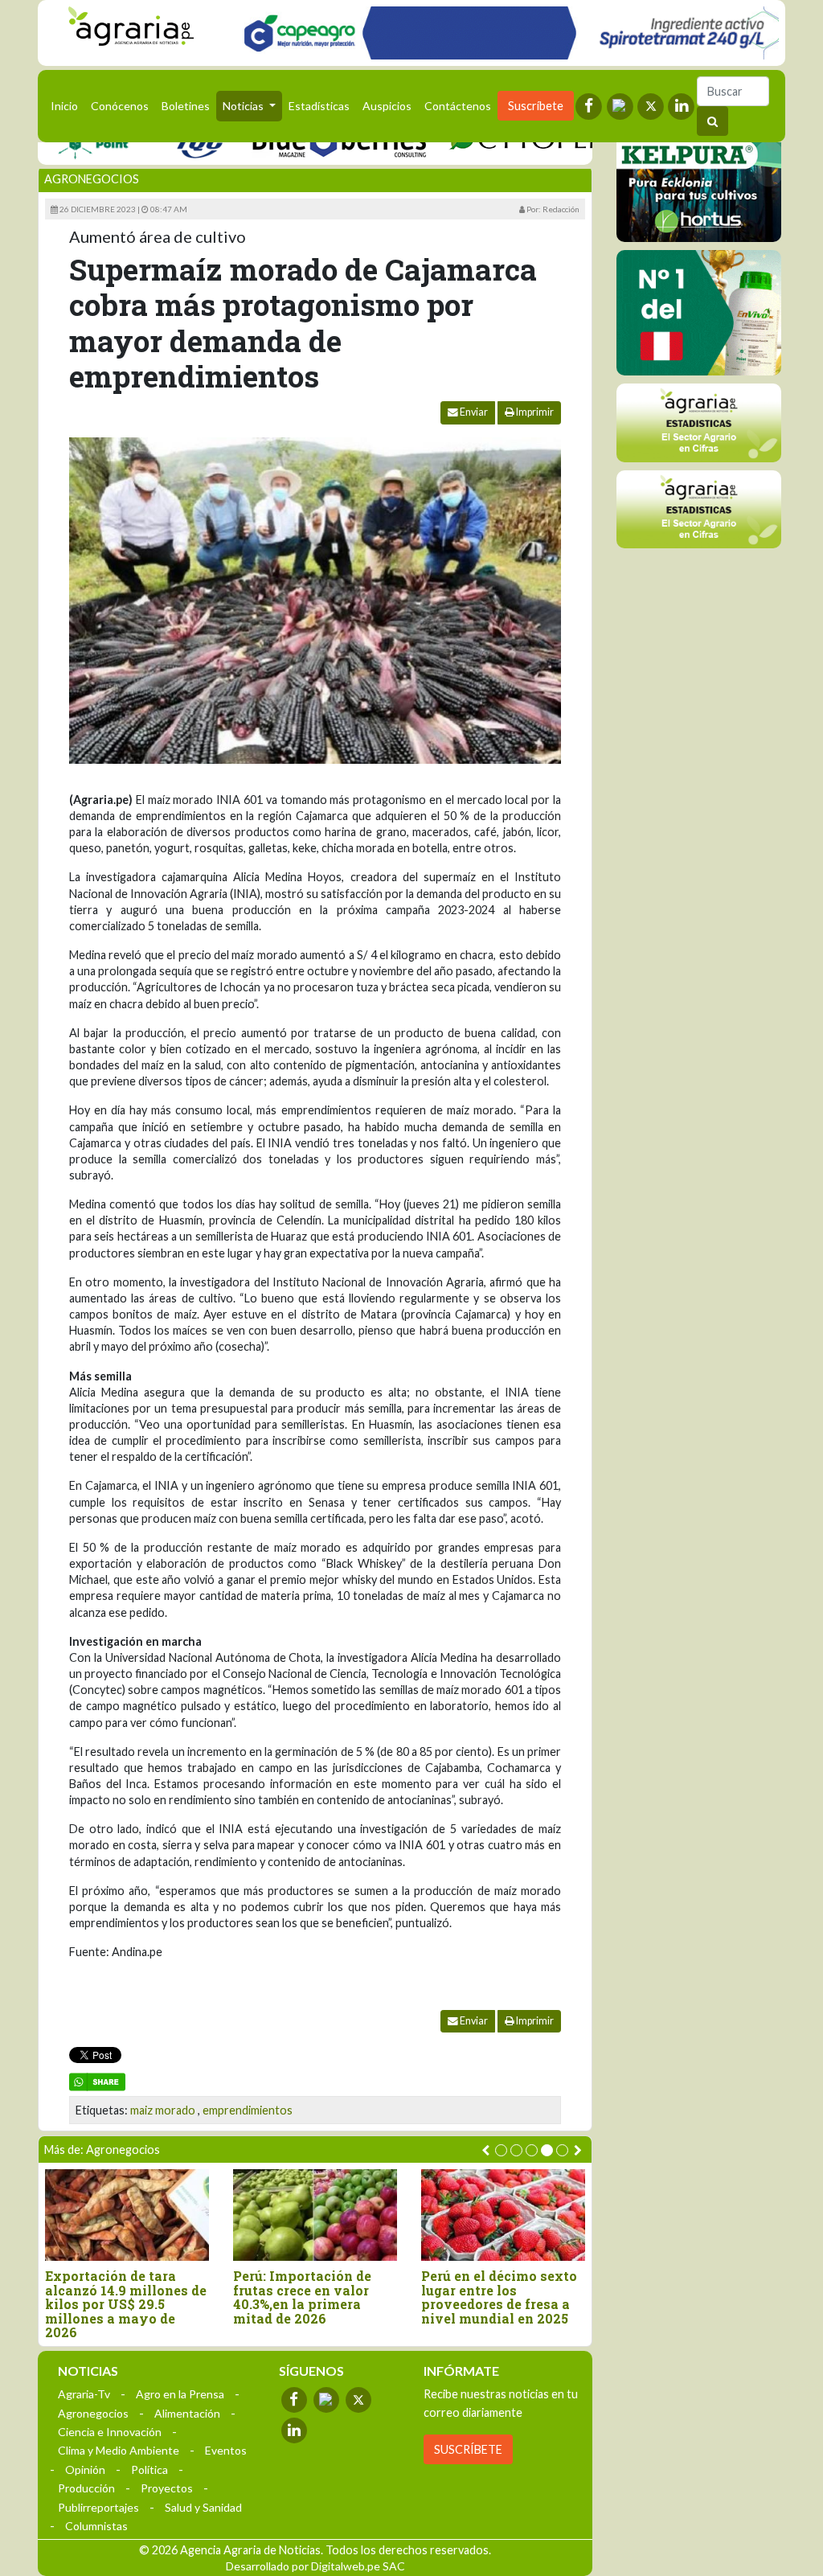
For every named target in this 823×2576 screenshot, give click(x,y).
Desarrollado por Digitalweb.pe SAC (315, 2566)
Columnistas (96, 2526)
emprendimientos (248, 2110)
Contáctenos (458, 106)
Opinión (85, 2469)
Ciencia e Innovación (110, 2432)
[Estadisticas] (699, 422)
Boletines (186, 106)
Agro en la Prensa (180, 2394)
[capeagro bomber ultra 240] (506, 33)
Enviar (473, 412)
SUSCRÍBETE (468, 2449)
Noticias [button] (244, 106)
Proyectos (167, 2488)
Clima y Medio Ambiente (119, 2450)
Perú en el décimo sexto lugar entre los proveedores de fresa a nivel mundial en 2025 (499, 2297)
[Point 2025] (699, 313)
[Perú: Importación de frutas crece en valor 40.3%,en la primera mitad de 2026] (315, 2215)
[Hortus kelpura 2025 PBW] (699, 179)
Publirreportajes (98, 2507)
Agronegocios (92, 179)
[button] (501, 2150)
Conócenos (120, 106)
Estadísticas (319, 106)
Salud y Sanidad (203, 2507)
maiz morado (163, 2110)
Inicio (68, 105)
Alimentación (187, 2413)
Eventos (226, 2450)
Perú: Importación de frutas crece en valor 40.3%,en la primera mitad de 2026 (302, 2297)
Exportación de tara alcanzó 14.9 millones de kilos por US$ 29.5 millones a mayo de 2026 (126, 2304)
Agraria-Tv (84, 2394)
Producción (86, 2488)
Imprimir (534, 412)
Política (149, 2469)
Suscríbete (536, 106)
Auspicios (387, 106)
